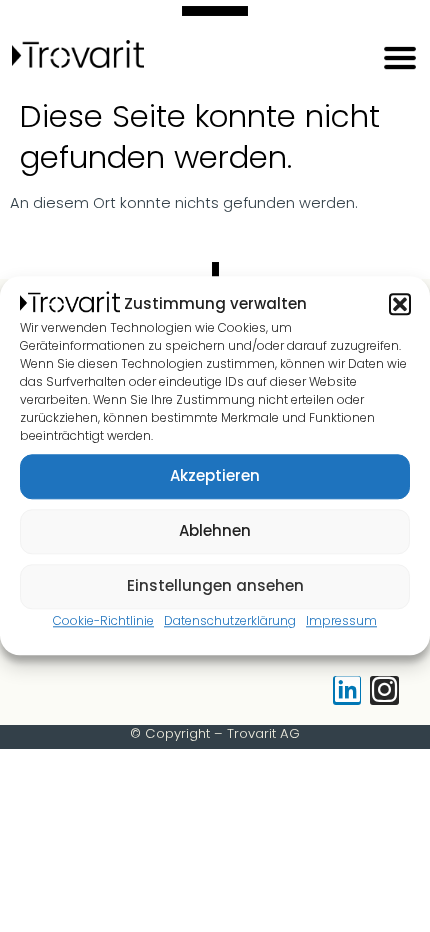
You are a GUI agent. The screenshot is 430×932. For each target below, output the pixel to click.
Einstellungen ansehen (215, 586)
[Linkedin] (347, 690)
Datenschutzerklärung (230, 620)
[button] (400, 304)
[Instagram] (384, 690)
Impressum (341, 620)
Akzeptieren (215, 476)
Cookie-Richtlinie (103, 620)
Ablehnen (215, 531)
